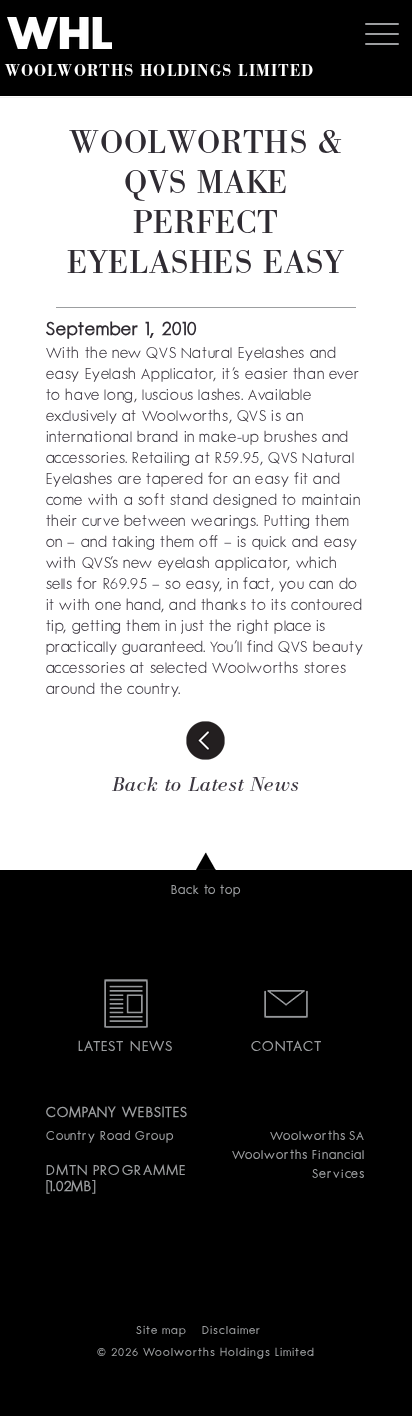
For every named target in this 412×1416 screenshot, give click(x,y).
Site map (161, 1331)
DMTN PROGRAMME (116, 1171)
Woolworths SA (317, 1137)
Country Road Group (110, 1137)
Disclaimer (231, 1331)
